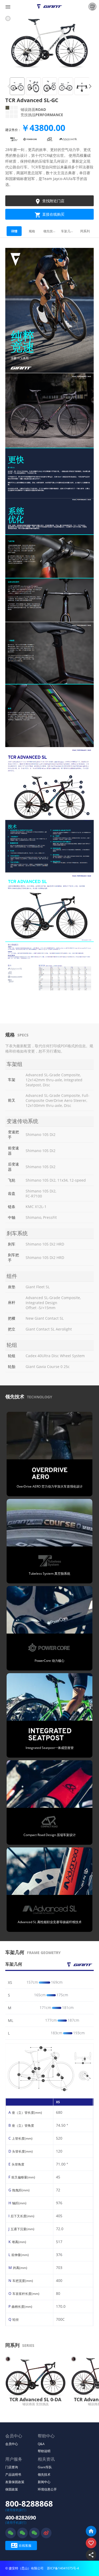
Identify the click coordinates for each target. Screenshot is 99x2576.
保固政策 (12, 2489)
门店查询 (12, 2467)
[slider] (60, 1982)
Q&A (41, 2444)
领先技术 (44, 2474)
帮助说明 (44, 2451)
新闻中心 (44, 2482)
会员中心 (12, 2444)
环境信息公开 (47, 2489)
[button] (90, 86)
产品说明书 (13, 2474)
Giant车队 (45, 2467)
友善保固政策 (15, 2482)
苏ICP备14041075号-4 (63, 2568)
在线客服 (21, 2545)
